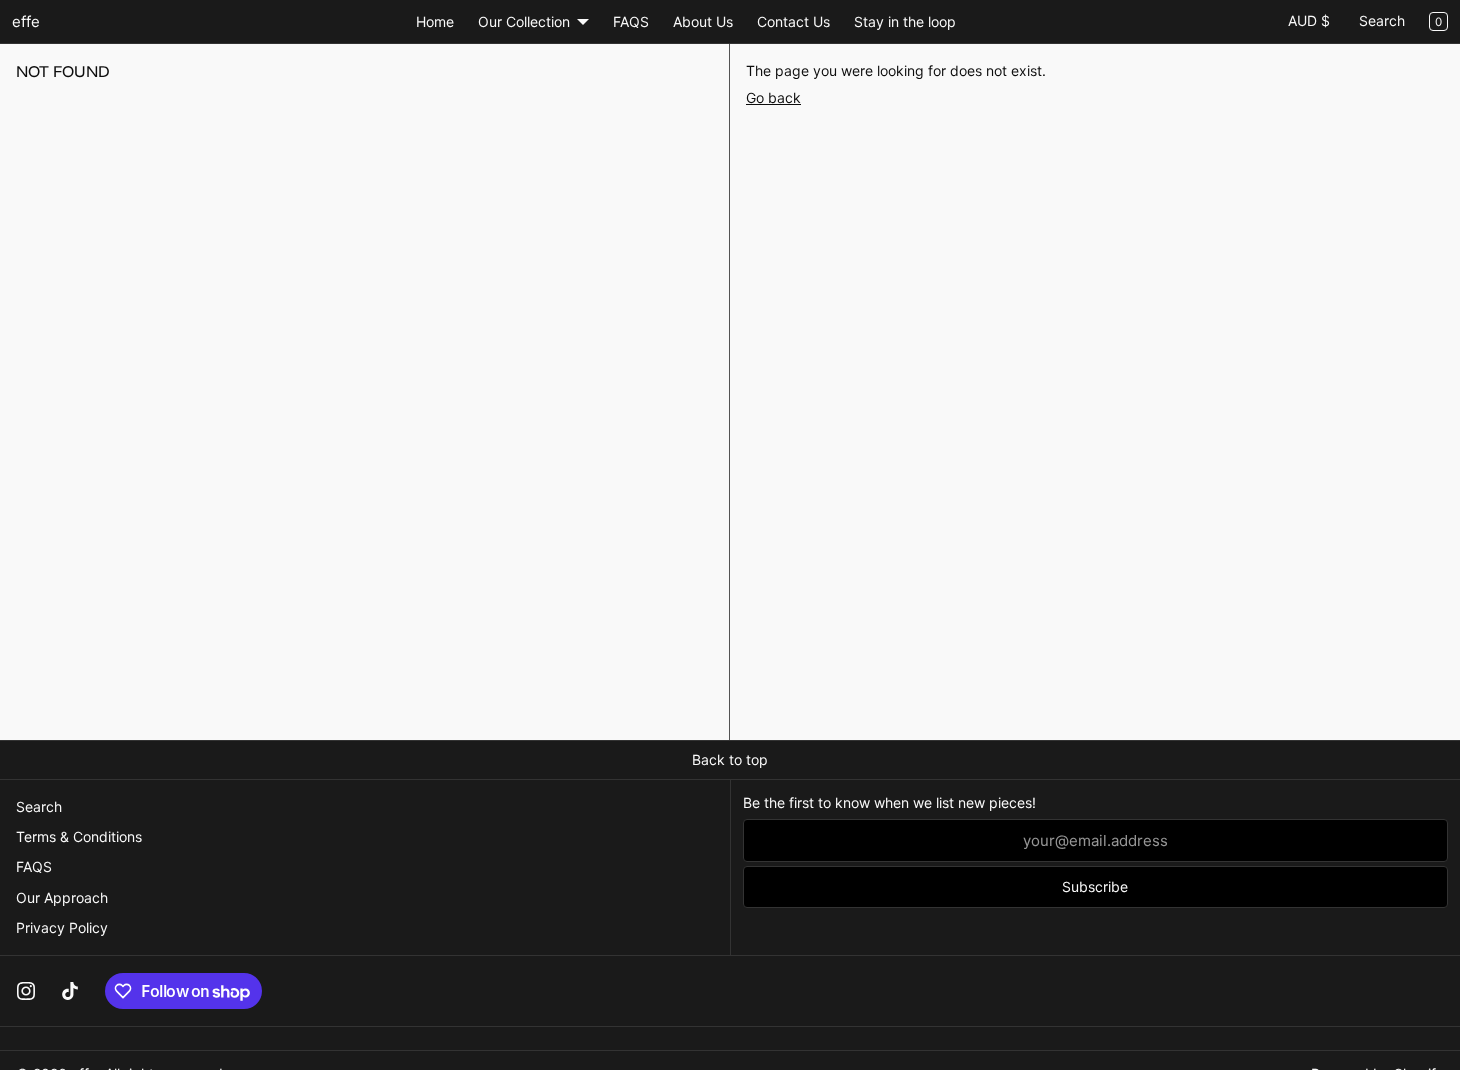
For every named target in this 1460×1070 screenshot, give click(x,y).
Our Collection (524, 21)
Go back (773, 97)
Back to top (730, 759)
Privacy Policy (62, 927)
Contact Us (793, 21)
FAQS (631, 21)
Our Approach (62, 897)
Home (435, 21)
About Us (703, 21)
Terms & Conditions (79, 836)
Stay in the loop (905, 21)
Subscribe (1095, 886)
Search (1382, 20)
